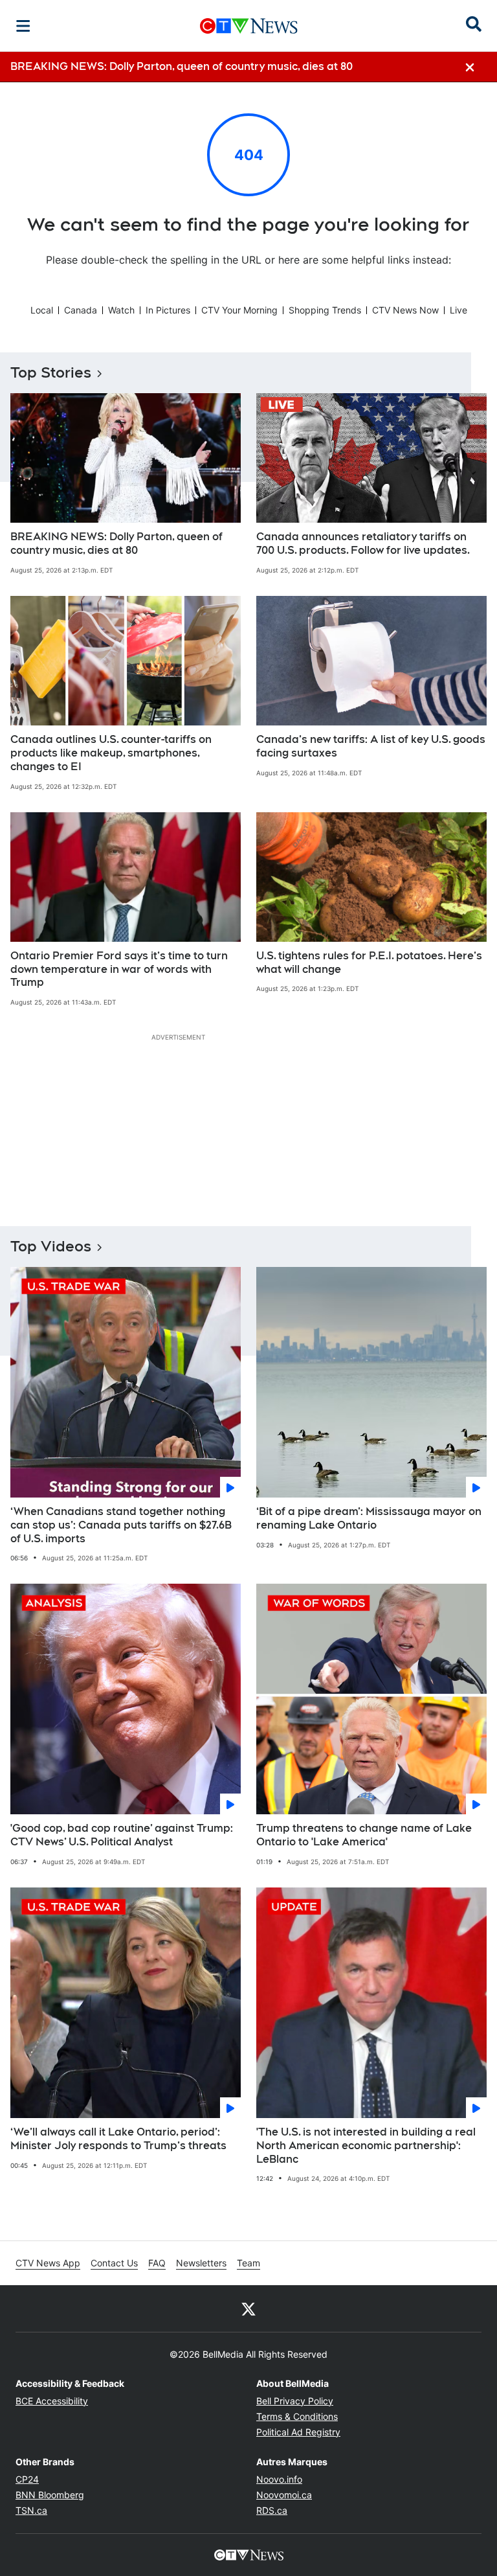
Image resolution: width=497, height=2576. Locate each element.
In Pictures (168, 310)
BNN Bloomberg (50, 2495)
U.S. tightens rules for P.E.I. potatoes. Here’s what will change (369, 963)
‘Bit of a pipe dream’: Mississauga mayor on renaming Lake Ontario (369, 1518)
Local (42, 310)
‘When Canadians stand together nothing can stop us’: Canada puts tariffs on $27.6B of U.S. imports (121, 1525)
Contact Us (114, 2263)
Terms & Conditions (297, 2416)
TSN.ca (31, 2510)
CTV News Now (405, 310)
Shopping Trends (325, 310)
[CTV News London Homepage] (249, 26)
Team (248, 2263)
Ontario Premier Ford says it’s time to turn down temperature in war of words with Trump (119, 969)
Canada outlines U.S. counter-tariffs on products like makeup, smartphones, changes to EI (111, 753)
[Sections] (23, 26)
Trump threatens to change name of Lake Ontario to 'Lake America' (364, 1835)
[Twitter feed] (248, 2308)
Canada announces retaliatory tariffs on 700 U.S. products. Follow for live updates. (363, 543)
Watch (121, 310)
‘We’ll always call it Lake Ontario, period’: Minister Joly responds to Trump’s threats (118, 2139)
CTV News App (48, 2263)
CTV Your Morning (239, 310)
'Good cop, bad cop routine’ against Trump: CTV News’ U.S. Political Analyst (122, 1835)
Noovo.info (279, 2479)
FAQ (157, 2263)
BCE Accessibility (52, 2401)
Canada (81, 310)
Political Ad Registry (298, 2432)
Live (458, 310)
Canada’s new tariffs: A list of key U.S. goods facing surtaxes (371, 746)
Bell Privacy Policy (295, 2401)
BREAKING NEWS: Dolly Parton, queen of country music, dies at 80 (116, 543)
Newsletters (201, 2263)
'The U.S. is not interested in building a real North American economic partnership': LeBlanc (366, 2146)
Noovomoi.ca (284, 2495)
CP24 (27, 2479)
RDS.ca (272, 2510)
